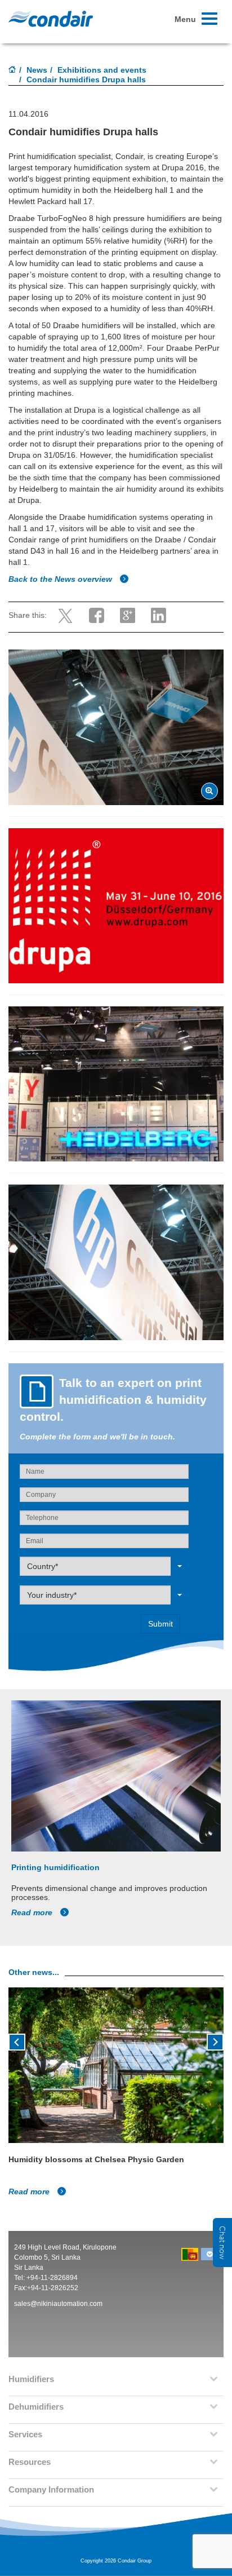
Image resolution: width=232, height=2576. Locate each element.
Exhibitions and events (102, 70)
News (37, 70)
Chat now (222, 2243)
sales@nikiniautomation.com (58, 2304)
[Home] (12, 70)
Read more (33, 1912)
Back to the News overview (61, 579)
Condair (51, 19)
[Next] (215, 2041)
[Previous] (17, 2041)
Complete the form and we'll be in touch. (97, 1437)
